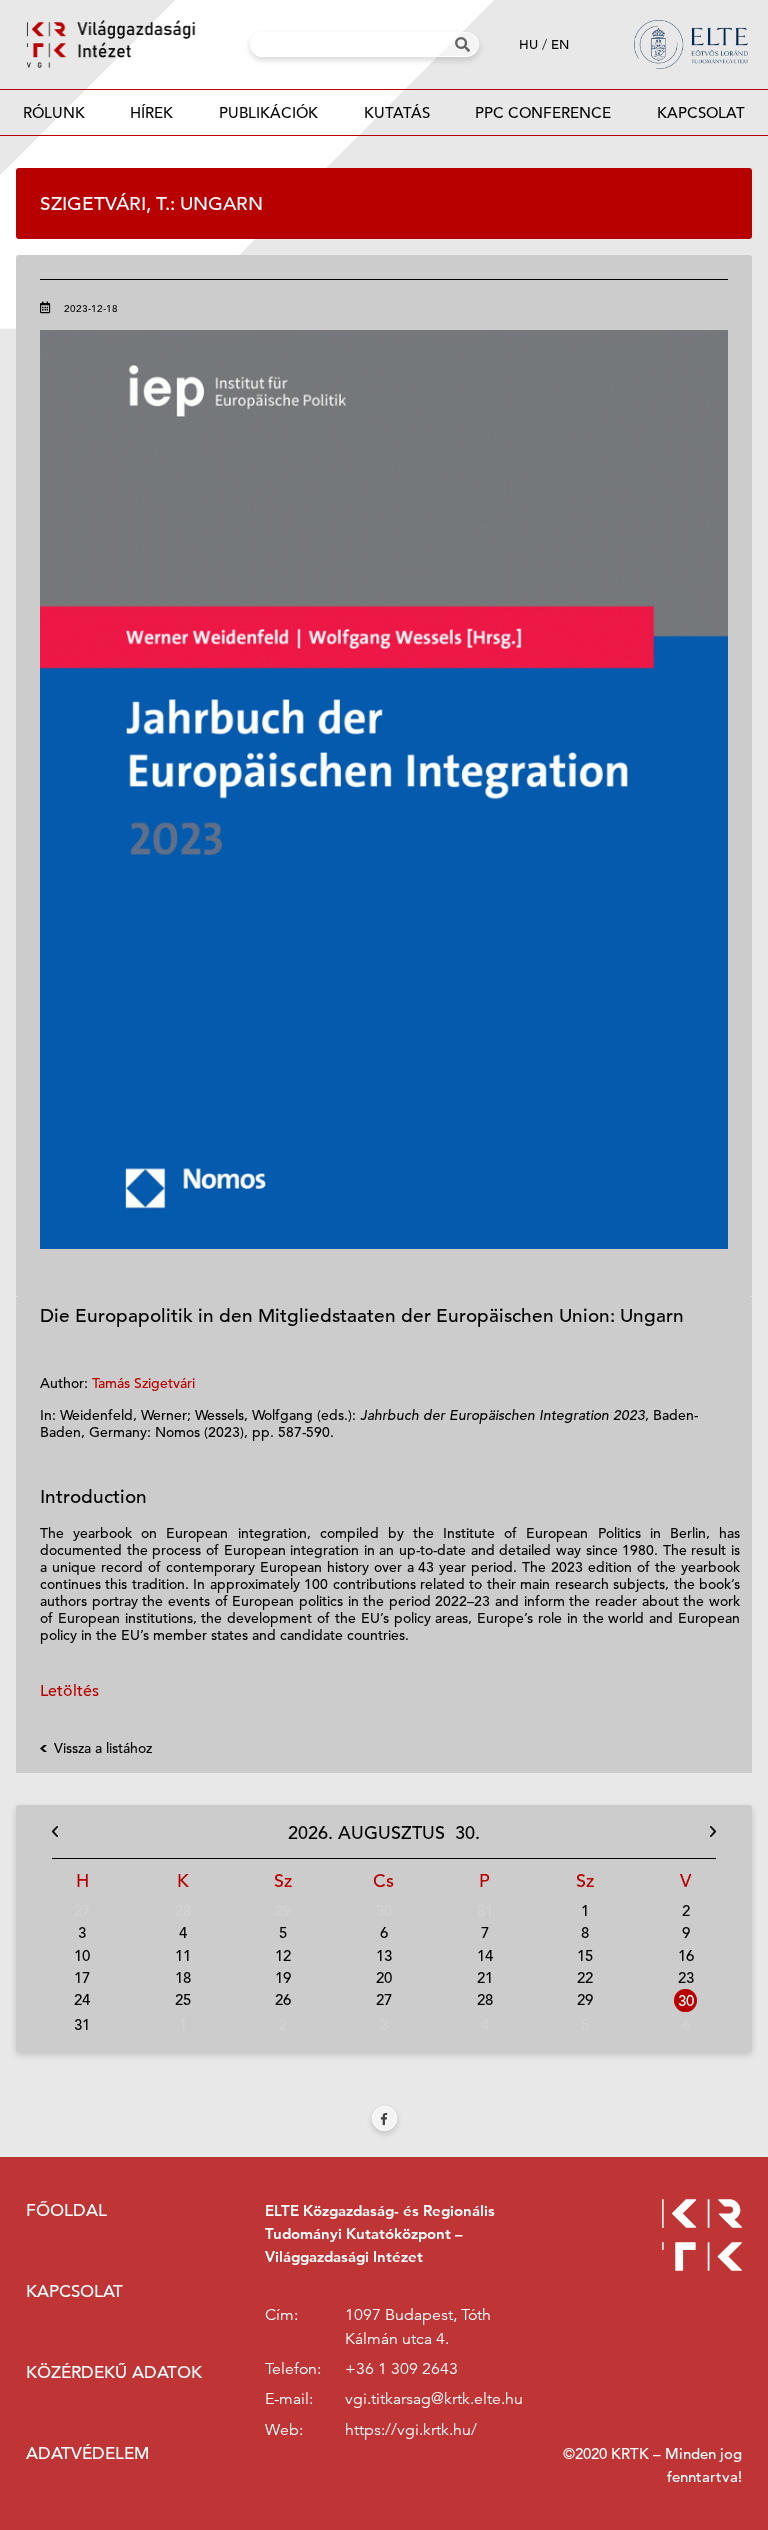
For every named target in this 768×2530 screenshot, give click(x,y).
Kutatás (397, 112)
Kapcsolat (701, 112)
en (560, 44)
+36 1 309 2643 (401, 2369)
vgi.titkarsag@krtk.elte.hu (434, 2399)
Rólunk (54, 112)
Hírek (151, 112)
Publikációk (268, 112)
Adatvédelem (87, 2453)
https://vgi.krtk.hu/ (411, 2430)
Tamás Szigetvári (143, 1383)
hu (528, 44)
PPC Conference (543, 112)
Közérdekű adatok (114, 2372)
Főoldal (66, 2210)
